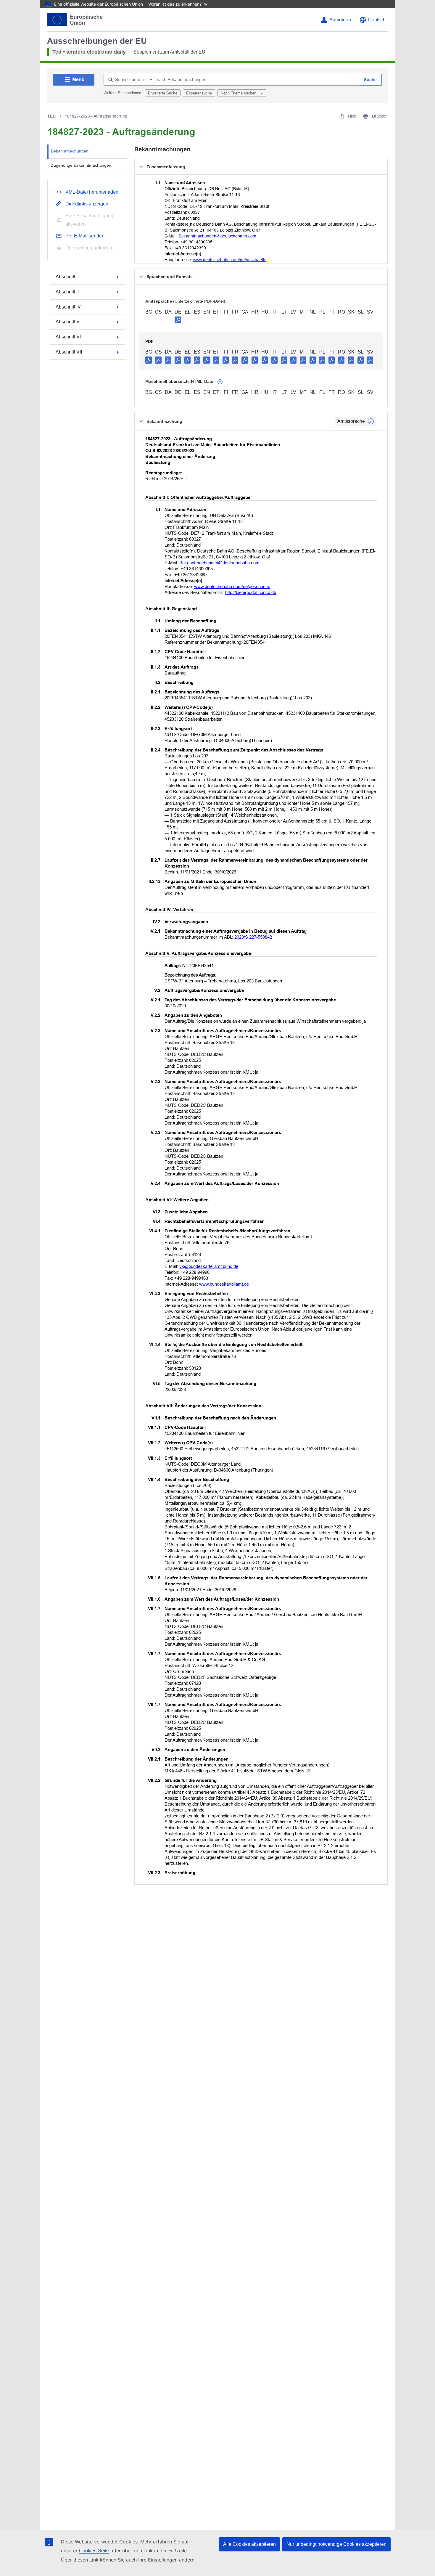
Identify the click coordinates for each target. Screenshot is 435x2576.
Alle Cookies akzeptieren (249, 2544)
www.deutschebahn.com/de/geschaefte (230, 260)
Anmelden (340, 20)
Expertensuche (199, 93)
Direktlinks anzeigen (87, 204)
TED (51, 116)
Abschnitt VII (69, 352)
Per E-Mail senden (85, 236)
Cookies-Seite (94, 2551)
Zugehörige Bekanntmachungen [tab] (81, 165)
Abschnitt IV (68, 307)
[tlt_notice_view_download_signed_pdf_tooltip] (178, 320)
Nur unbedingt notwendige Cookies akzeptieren (336, 2544)
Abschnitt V (68, 322)
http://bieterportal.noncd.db (251, 592)
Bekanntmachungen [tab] (70, 151)
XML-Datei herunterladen (92, 192)
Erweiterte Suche (163, 93)
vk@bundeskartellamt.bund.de (209, 1266)
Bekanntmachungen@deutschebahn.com (217, 236)
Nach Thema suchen (239, 93)
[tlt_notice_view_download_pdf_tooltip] (149, 360)
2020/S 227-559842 (253, 937)
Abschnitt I (67, 277)
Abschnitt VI (68, 337)
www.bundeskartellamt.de (224, 1284)
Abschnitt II (67, 292)
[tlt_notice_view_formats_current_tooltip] (371, 421)
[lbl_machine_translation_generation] (220, 382)
